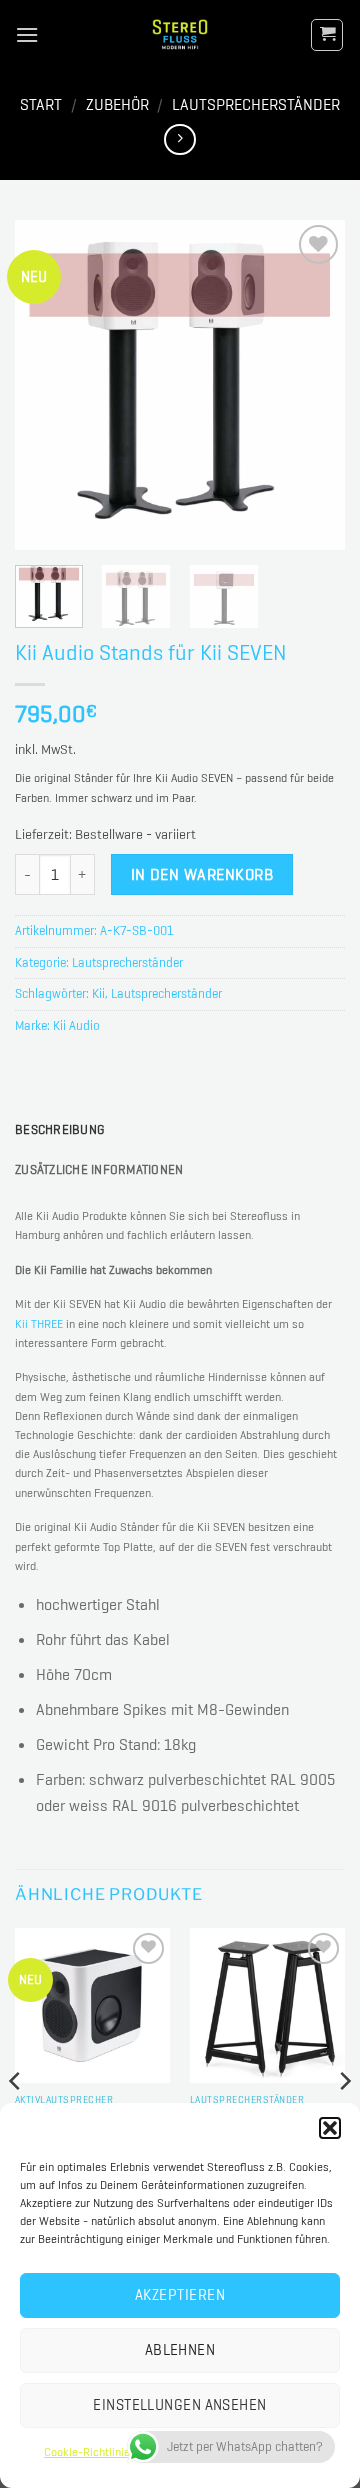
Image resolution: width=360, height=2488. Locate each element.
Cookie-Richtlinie (87, 2452)
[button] (330, 2128)
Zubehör (117, 104)
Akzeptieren (180, 2295)
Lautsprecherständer (256, 104)
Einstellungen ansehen (179, 2405)
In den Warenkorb (202, 874)
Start (41, 104)
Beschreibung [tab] (59, 1129)
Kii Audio (76, 1025)
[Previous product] (179, 139)
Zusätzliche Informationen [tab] (99, 1169)
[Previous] (47, 385)
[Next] (313, 385)
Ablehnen (180, 2350)
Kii (98, 993)
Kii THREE (39, 1324)
